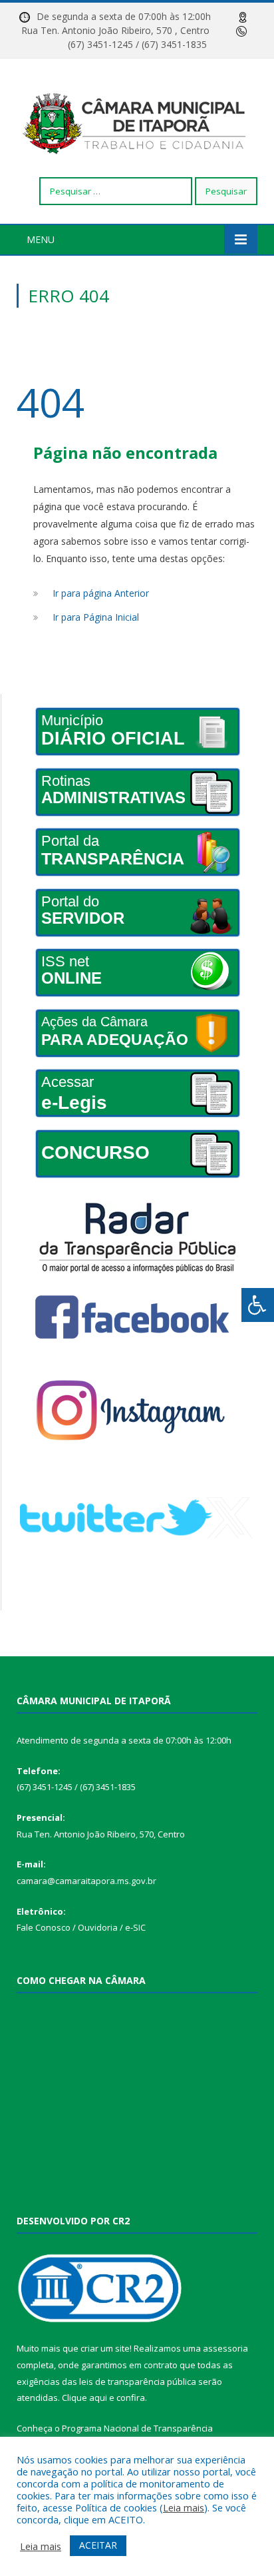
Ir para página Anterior (101, 593)
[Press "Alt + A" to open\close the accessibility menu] (258, 1305)
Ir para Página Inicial (96, 617)
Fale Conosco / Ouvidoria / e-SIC (81, 1927)
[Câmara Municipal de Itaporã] (137, 120)
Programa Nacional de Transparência (137, 2428)
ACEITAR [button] (98, 2545)
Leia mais (184, 2507)
